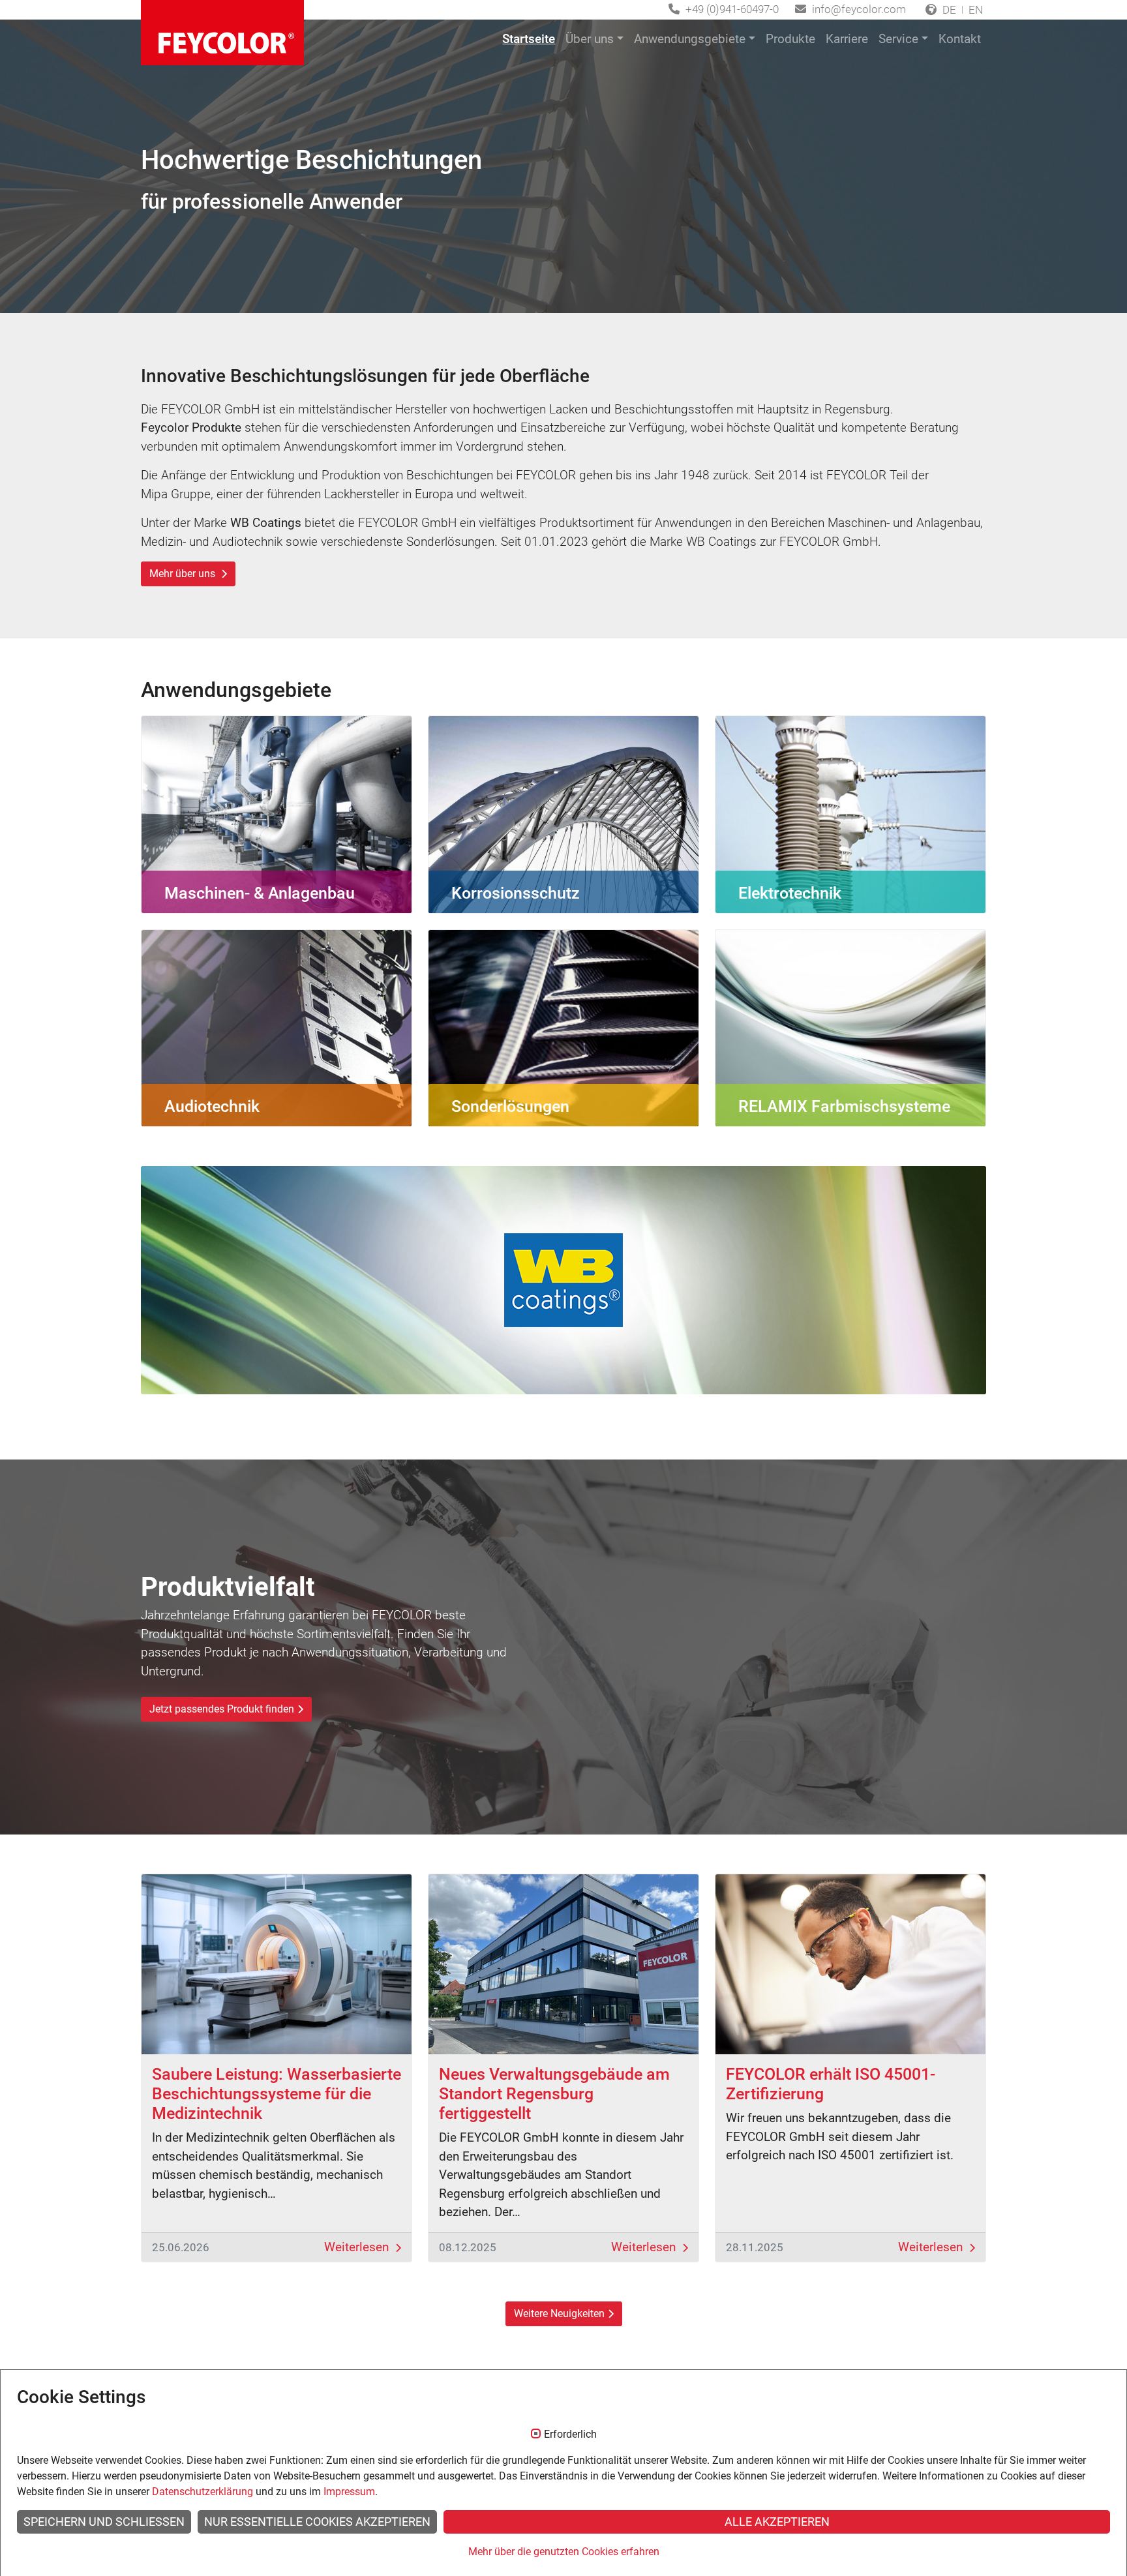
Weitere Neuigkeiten (559, 2314)
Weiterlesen (358, 2247)
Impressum (349, 2492)
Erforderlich (570, 2434)
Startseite (529, 39)
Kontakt (960, 39)
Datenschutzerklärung (203, 2492)
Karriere (847, 39)
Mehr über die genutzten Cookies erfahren (564, 2552)
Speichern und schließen (104, 2522)
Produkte (790, 39)
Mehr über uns (184, 574)
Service (898, 39)
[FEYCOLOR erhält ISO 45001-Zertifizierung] (850, 1964)
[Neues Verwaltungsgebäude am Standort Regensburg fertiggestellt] (563, 1964)
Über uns (590, 39)
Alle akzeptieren (777, 2522)
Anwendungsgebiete (690, 39)
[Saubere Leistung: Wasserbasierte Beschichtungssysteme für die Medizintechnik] (277, 1964)
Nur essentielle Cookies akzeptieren (317, 2522)
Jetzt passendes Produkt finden (222, 1709)
